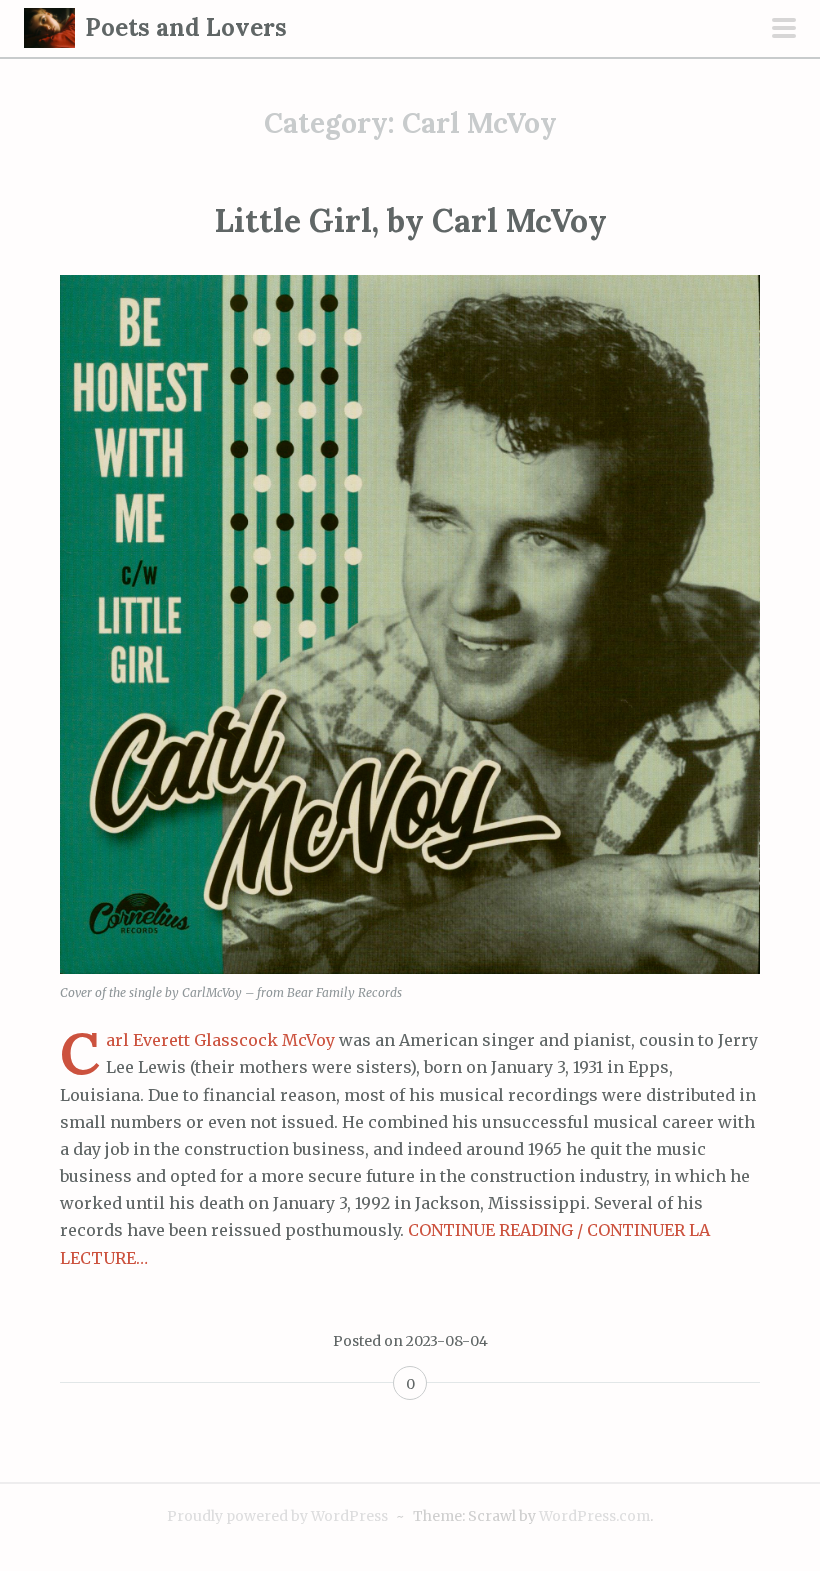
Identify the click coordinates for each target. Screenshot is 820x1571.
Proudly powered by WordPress (277, 1516)
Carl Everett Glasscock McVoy (220, 1040)
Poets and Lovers (186, 27)
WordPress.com (594, 1516)
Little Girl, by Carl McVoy (410, 220)
